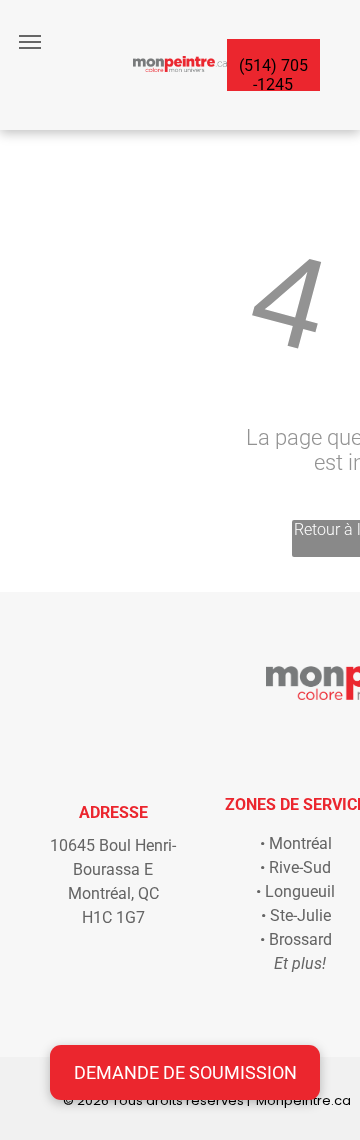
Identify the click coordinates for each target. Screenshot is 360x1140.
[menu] (30, 42)
